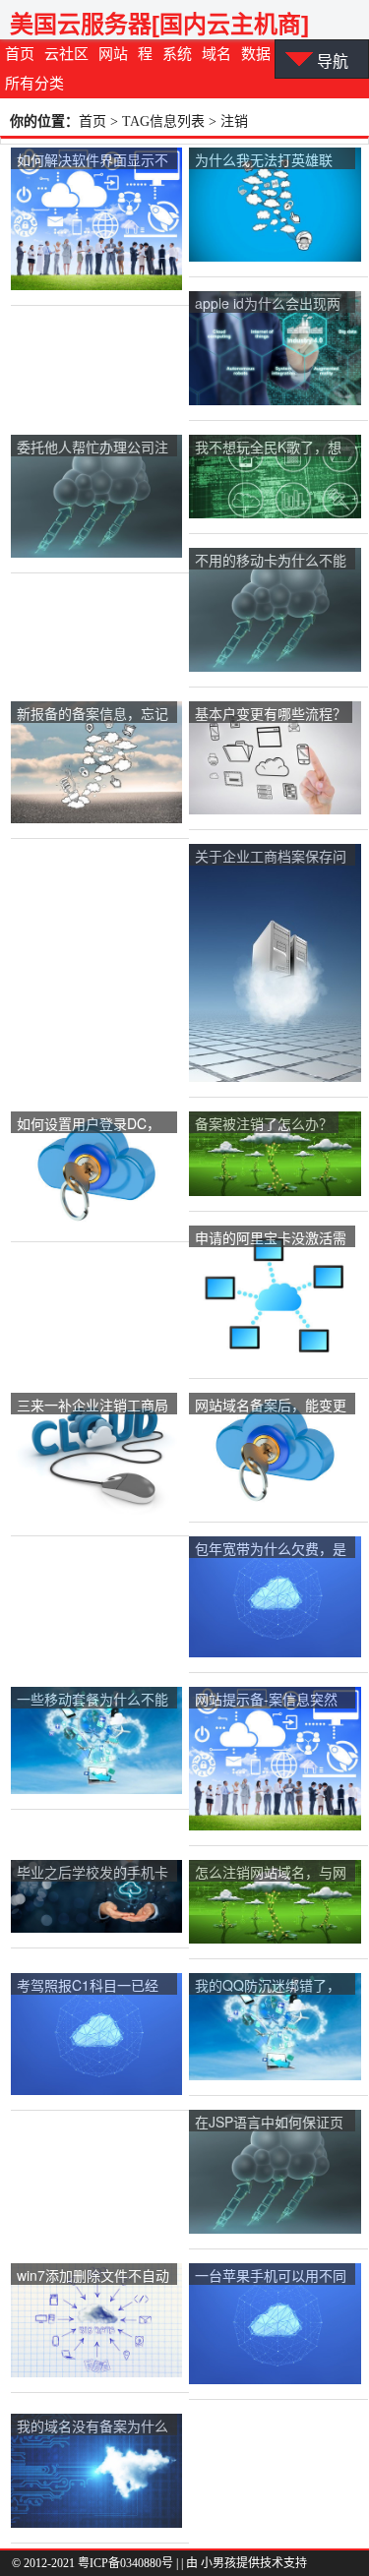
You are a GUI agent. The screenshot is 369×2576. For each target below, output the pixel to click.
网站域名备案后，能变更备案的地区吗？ (271, 1406)
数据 (256, 54)
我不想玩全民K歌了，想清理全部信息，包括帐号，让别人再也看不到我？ (268, 448)
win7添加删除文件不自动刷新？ (93, 2276)
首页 (20, 54)
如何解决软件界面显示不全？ (92, 161)
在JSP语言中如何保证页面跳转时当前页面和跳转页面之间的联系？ (271, 2123)
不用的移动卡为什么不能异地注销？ (271, 561)
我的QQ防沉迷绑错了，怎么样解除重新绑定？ (268, 1986)
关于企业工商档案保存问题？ (271, 857)
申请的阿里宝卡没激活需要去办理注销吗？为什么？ (271, 1239)
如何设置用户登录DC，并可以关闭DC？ (89, 1125)
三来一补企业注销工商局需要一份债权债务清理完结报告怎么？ (92, 1406)
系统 (177, 54)
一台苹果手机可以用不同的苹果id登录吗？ (271, 2276)
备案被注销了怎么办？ (264, 1123)
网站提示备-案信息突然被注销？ (266, 1700)
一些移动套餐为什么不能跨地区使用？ (92, 1700)
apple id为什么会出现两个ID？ (268, 304)
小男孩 (218, 2563)
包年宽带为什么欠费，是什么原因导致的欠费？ (271, 1550)
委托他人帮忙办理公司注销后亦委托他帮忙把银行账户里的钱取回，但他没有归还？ (92, 448)
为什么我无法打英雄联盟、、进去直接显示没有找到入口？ (267, 161)
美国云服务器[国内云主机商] (159, 24)
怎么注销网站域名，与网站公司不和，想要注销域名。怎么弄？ (271, 1873)
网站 (113, 54)
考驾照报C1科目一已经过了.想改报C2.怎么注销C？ (92, 1986)
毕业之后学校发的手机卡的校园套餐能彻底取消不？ (92, 1873)
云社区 (66, 54)
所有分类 (34, 84)
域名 (216, 54)
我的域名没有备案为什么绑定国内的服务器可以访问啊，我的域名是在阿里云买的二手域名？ (92, 2427)
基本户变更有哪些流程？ (271, 713)
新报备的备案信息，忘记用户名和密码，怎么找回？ (92, 715)
